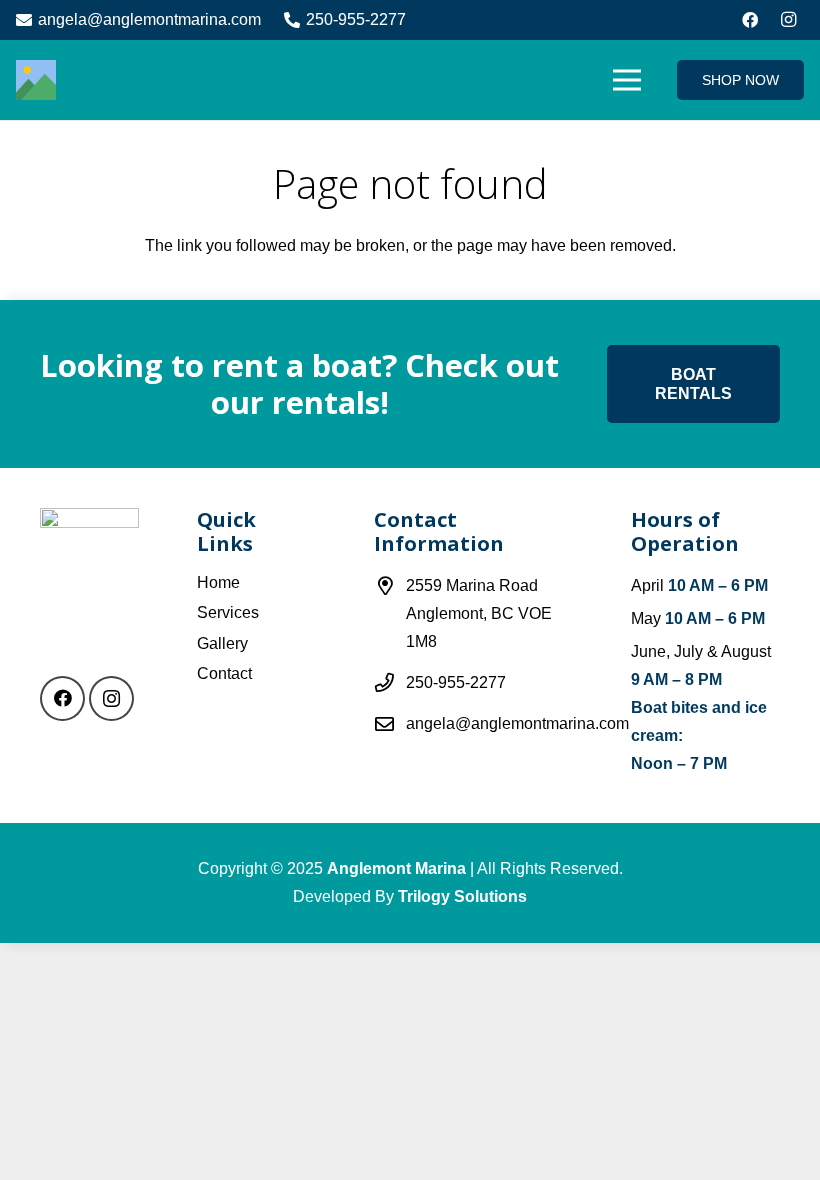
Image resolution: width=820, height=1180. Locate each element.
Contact (224, 673)
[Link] (36, 80)
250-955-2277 (456, 682)
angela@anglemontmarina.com (517, 723)
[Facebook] (750, 20)
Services (228, 612)
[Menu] (628, 80)
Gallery (222, 643)
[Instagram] (788, 20)
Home (218, 582)
